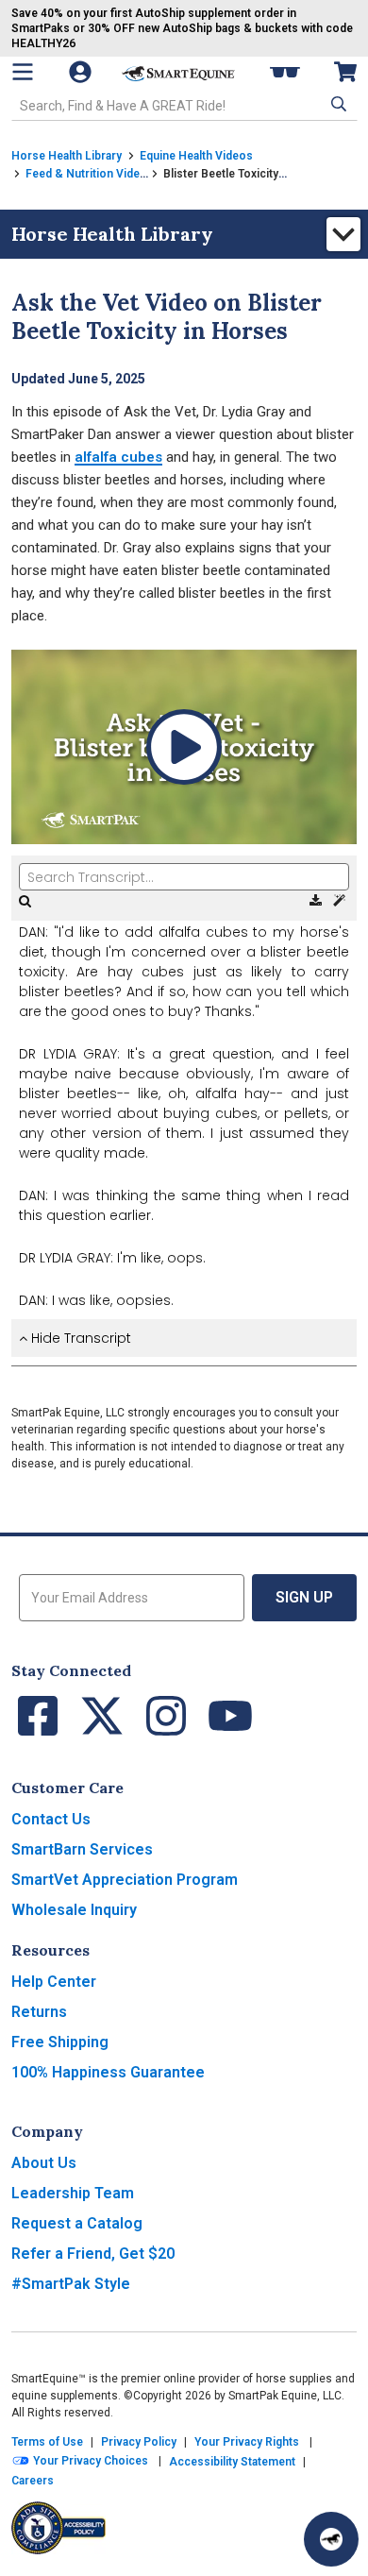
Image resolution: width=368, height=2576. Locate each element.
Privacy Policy (139, 2442)
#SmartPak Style (71, 2284)
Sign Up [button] (304, 1597)
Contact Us (51, 1819)
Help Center (54, 1982)
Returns (39, 2012)
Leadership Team (73, 2193)
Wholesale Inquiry (74, 1910)
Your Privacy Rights (247, 2442)
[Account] (82, 72)
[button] (337, 104)
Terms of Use (47, 2442)
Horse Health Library (67, 156)
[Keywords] (339, 901)
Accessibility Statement (232, 2462)
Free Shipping (60, 2042)
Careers (33, 2481)
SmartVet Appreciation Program (125, 1880)
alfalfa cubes (118, 457)
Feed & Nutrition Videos (90, 174)
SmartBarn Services (82, 1849)
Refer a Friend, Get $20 (93, 2254)
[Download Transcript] (318, 901)
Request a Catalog (77, 2223)
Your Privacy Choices (89, 2461)
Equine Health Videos (196, 156)
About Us (44, 2163)
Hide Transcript (79, 1338)
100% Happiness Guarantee (108, 2072)
